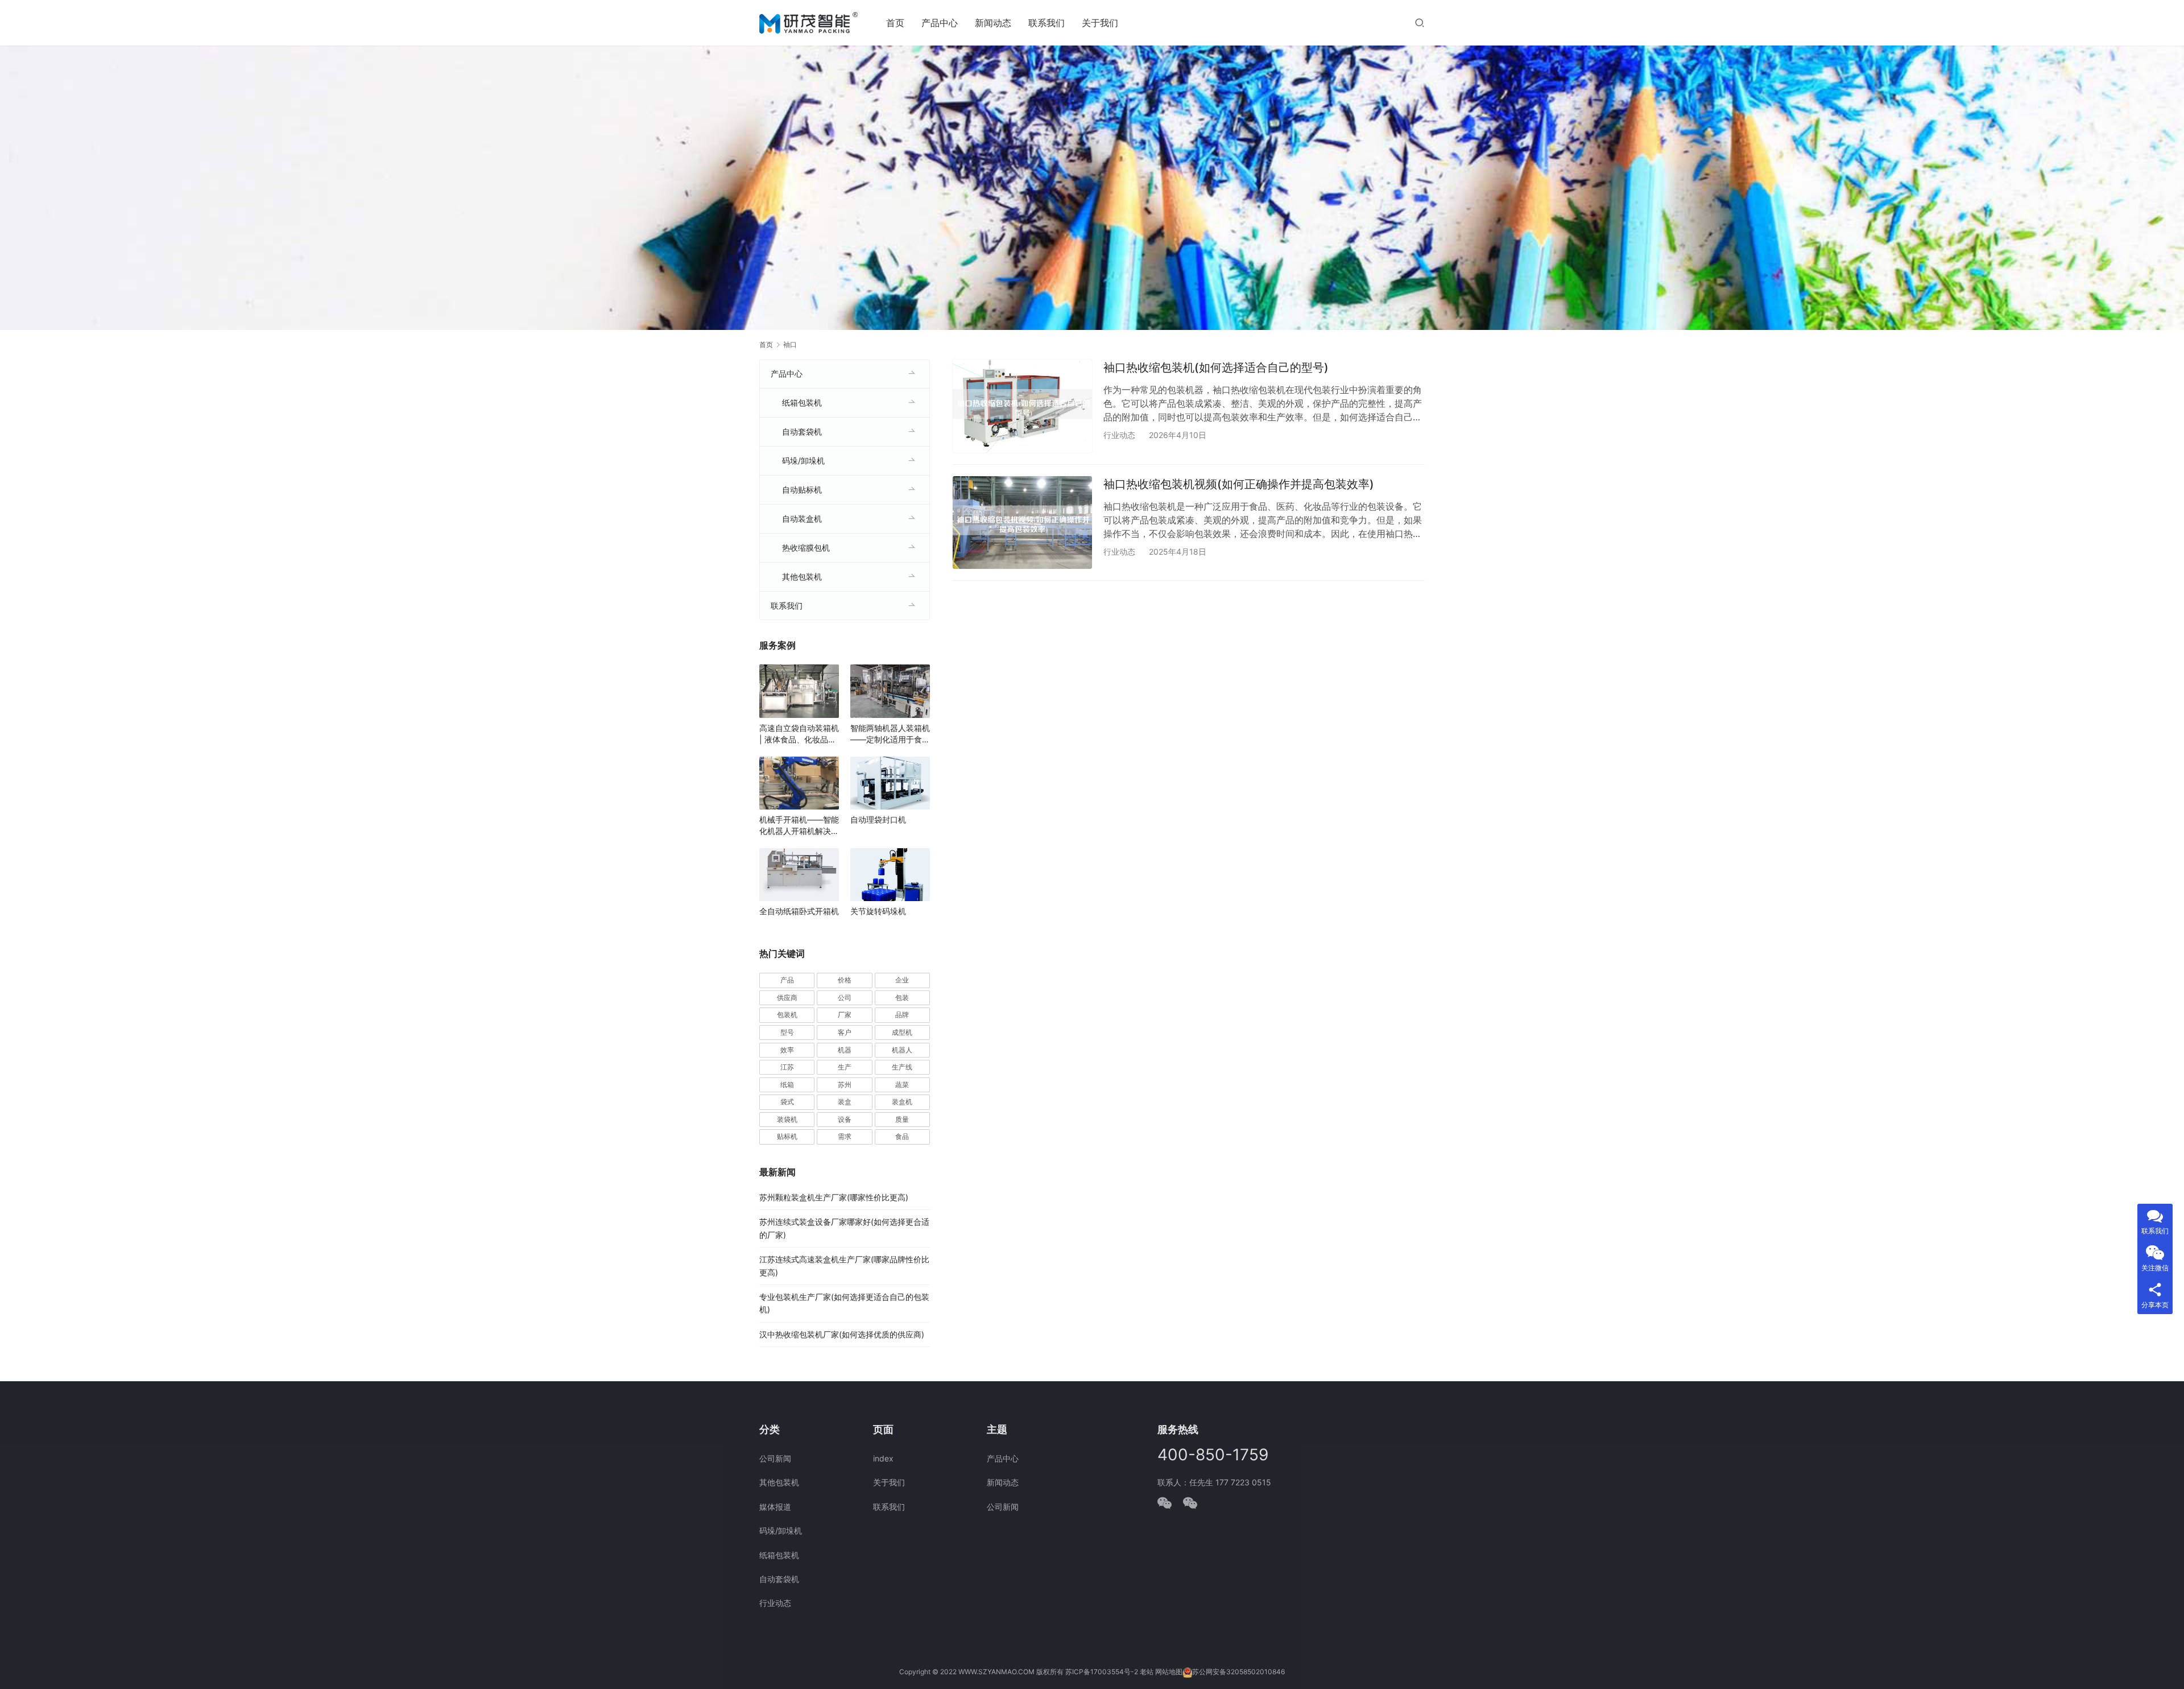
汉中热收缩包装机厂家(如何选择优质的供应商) (842, 1334)
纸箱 (787, 1085)
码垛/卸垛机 (803, 461)
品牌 (902, 1015)
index (883, 1458)
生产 (845, 1067)
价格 (845, 980)
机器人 (902, 1050)
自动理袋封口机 (878, 819)
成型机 (902, 1032)
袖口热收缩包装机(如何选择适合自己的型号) (1216, 367)
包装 (902, 998)
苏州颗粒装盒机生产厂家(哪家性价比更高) (834, 1197)
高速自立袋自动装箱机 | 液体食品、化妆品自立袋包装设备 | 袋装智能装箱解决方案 (799, 734)
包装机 (787, 1015)
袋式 (787, 1102)
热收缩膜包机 (806, 548)
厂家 (845, 1015)
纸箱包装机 (802, 402)
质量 (902, 1119)
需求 (845, 1136)
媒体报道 (775, 1507)
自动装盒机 (802, 519)
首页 (895, 23)
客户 (845, 1032)
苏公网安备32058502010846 (1238, 1672)
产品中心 (940, 23)
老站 (1147, 1672)
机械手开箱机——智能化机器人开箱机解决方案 (799, 826)
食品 (902, 1136)
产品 (787, 980)
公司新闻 (775, 1458)
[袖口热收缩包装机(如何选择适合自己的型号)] (1022, 406)
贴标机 (787, 1136)
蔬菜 (902, 1085)
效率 (787, 1050)
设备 (845, 1119)
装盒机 (902, 1102)
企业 (902, 980)
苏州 (845, 1085)
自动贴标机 (802, 490)
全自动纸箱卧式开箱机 (799, 911)
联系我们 (1046, 23)
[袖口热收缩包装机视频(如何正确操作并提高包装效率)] (1022, 523)
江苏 (787, 1067)
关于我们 (1100, 23)
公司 (845, 998)
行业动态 (1119, 435)
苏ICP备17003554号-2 (1102, 1672)
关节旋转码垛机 (878, 911)
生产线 (902, 1067)
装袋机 (787, 1119)
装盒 (845, 1102)
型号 (787, 1032)
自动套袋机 (802, 431)
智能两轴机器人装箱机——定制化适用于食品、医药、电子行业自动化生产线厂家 (890, 734)
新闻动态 (993, 23)
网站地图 (1169, 1672)
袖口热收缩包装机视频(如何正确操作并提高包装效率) (1239, 484)
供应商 (787, 998)
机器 (845, 1050)
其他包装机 (802, 577)
